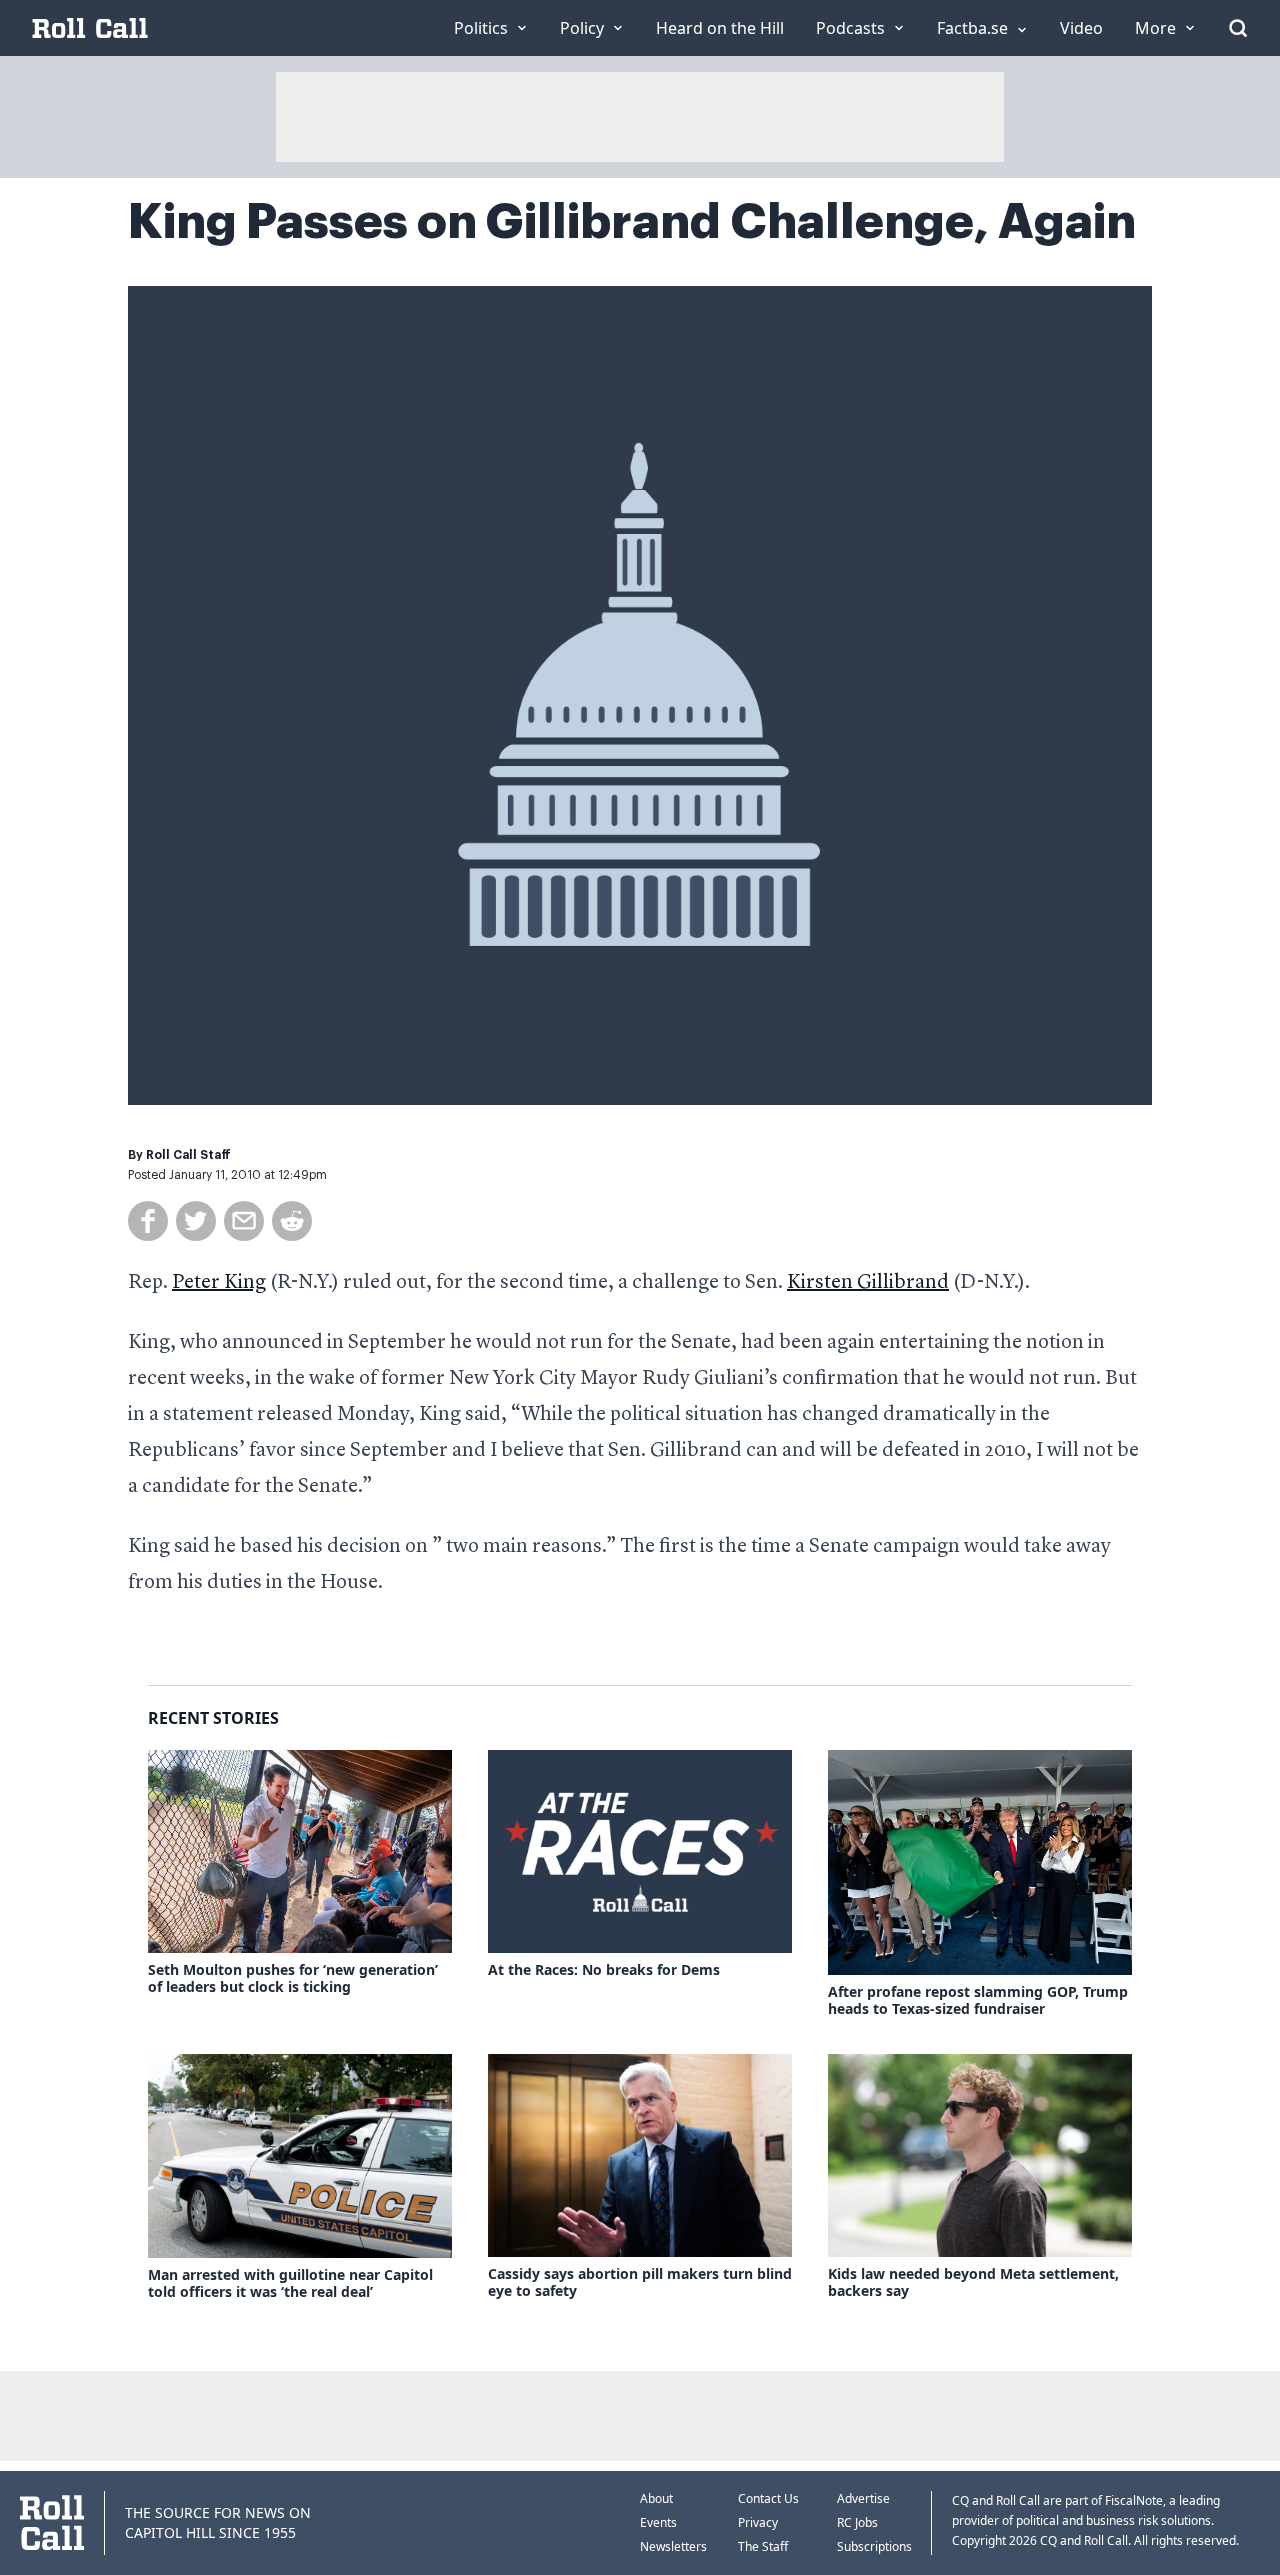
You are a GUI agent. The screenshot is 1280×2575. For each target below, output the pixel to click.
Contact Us (768, 2498)
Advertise (863, 2498)
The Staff (763, 2546)
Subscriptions (874, 2546)
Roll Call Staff (188, 1155)
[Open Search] (1238, 28)
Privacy (758, 2522)
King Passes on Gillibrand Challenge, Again (632, 222)
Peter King (219, 1283)
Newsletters (673, 2546)
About (656, 2498)
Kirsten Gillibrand (868, 1283)
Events (658, 2522)
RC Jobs (857, 2522)
